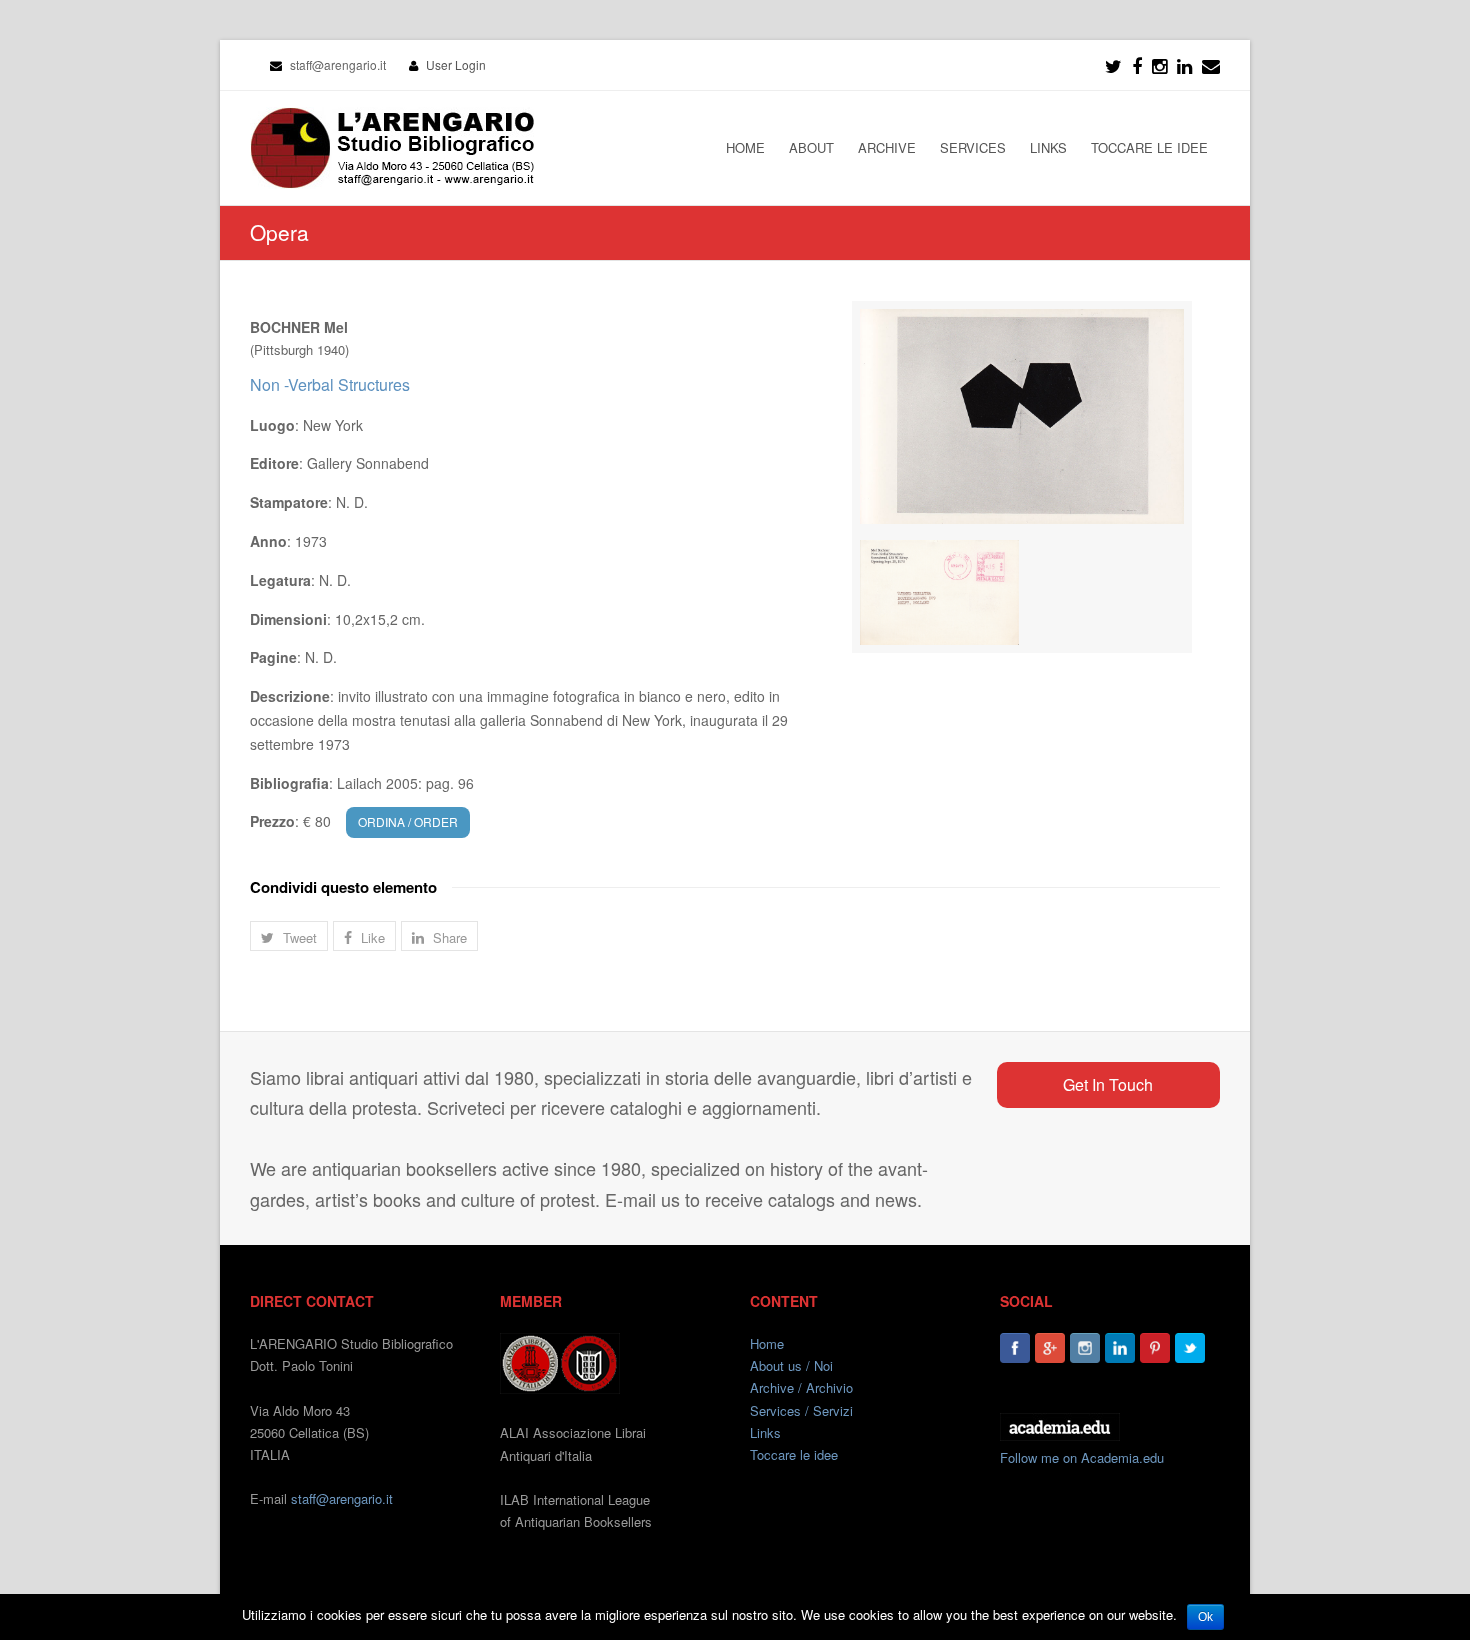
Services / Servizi (801, 1410)
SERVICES (973, 147)
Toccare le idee (794, 1454)
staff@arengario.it (342, 1498)
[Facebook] (1137, 65)
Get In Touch (1108, 1084)
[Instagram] (1085, 1348)
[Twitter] (1113, 65)
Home (767, 1343)
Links (765, 1432)
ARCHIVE (887, 147)
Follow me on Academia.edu (1082, 1457)
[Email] (1211, 65)
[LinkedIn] (1184, 65)
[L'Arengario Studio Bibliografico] (392, 148)
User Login (456, 64)
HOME (745, 147)
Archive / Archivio (801, 1387)
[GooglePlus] (1050, 1348)
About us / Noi (791, 1365)
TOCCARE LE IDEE (1149, 147)
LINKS (1048, 147)
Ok (1205, 1617)
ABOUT (811, 147)
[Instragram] (1159, 65)
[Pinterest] (1155, 1348)
